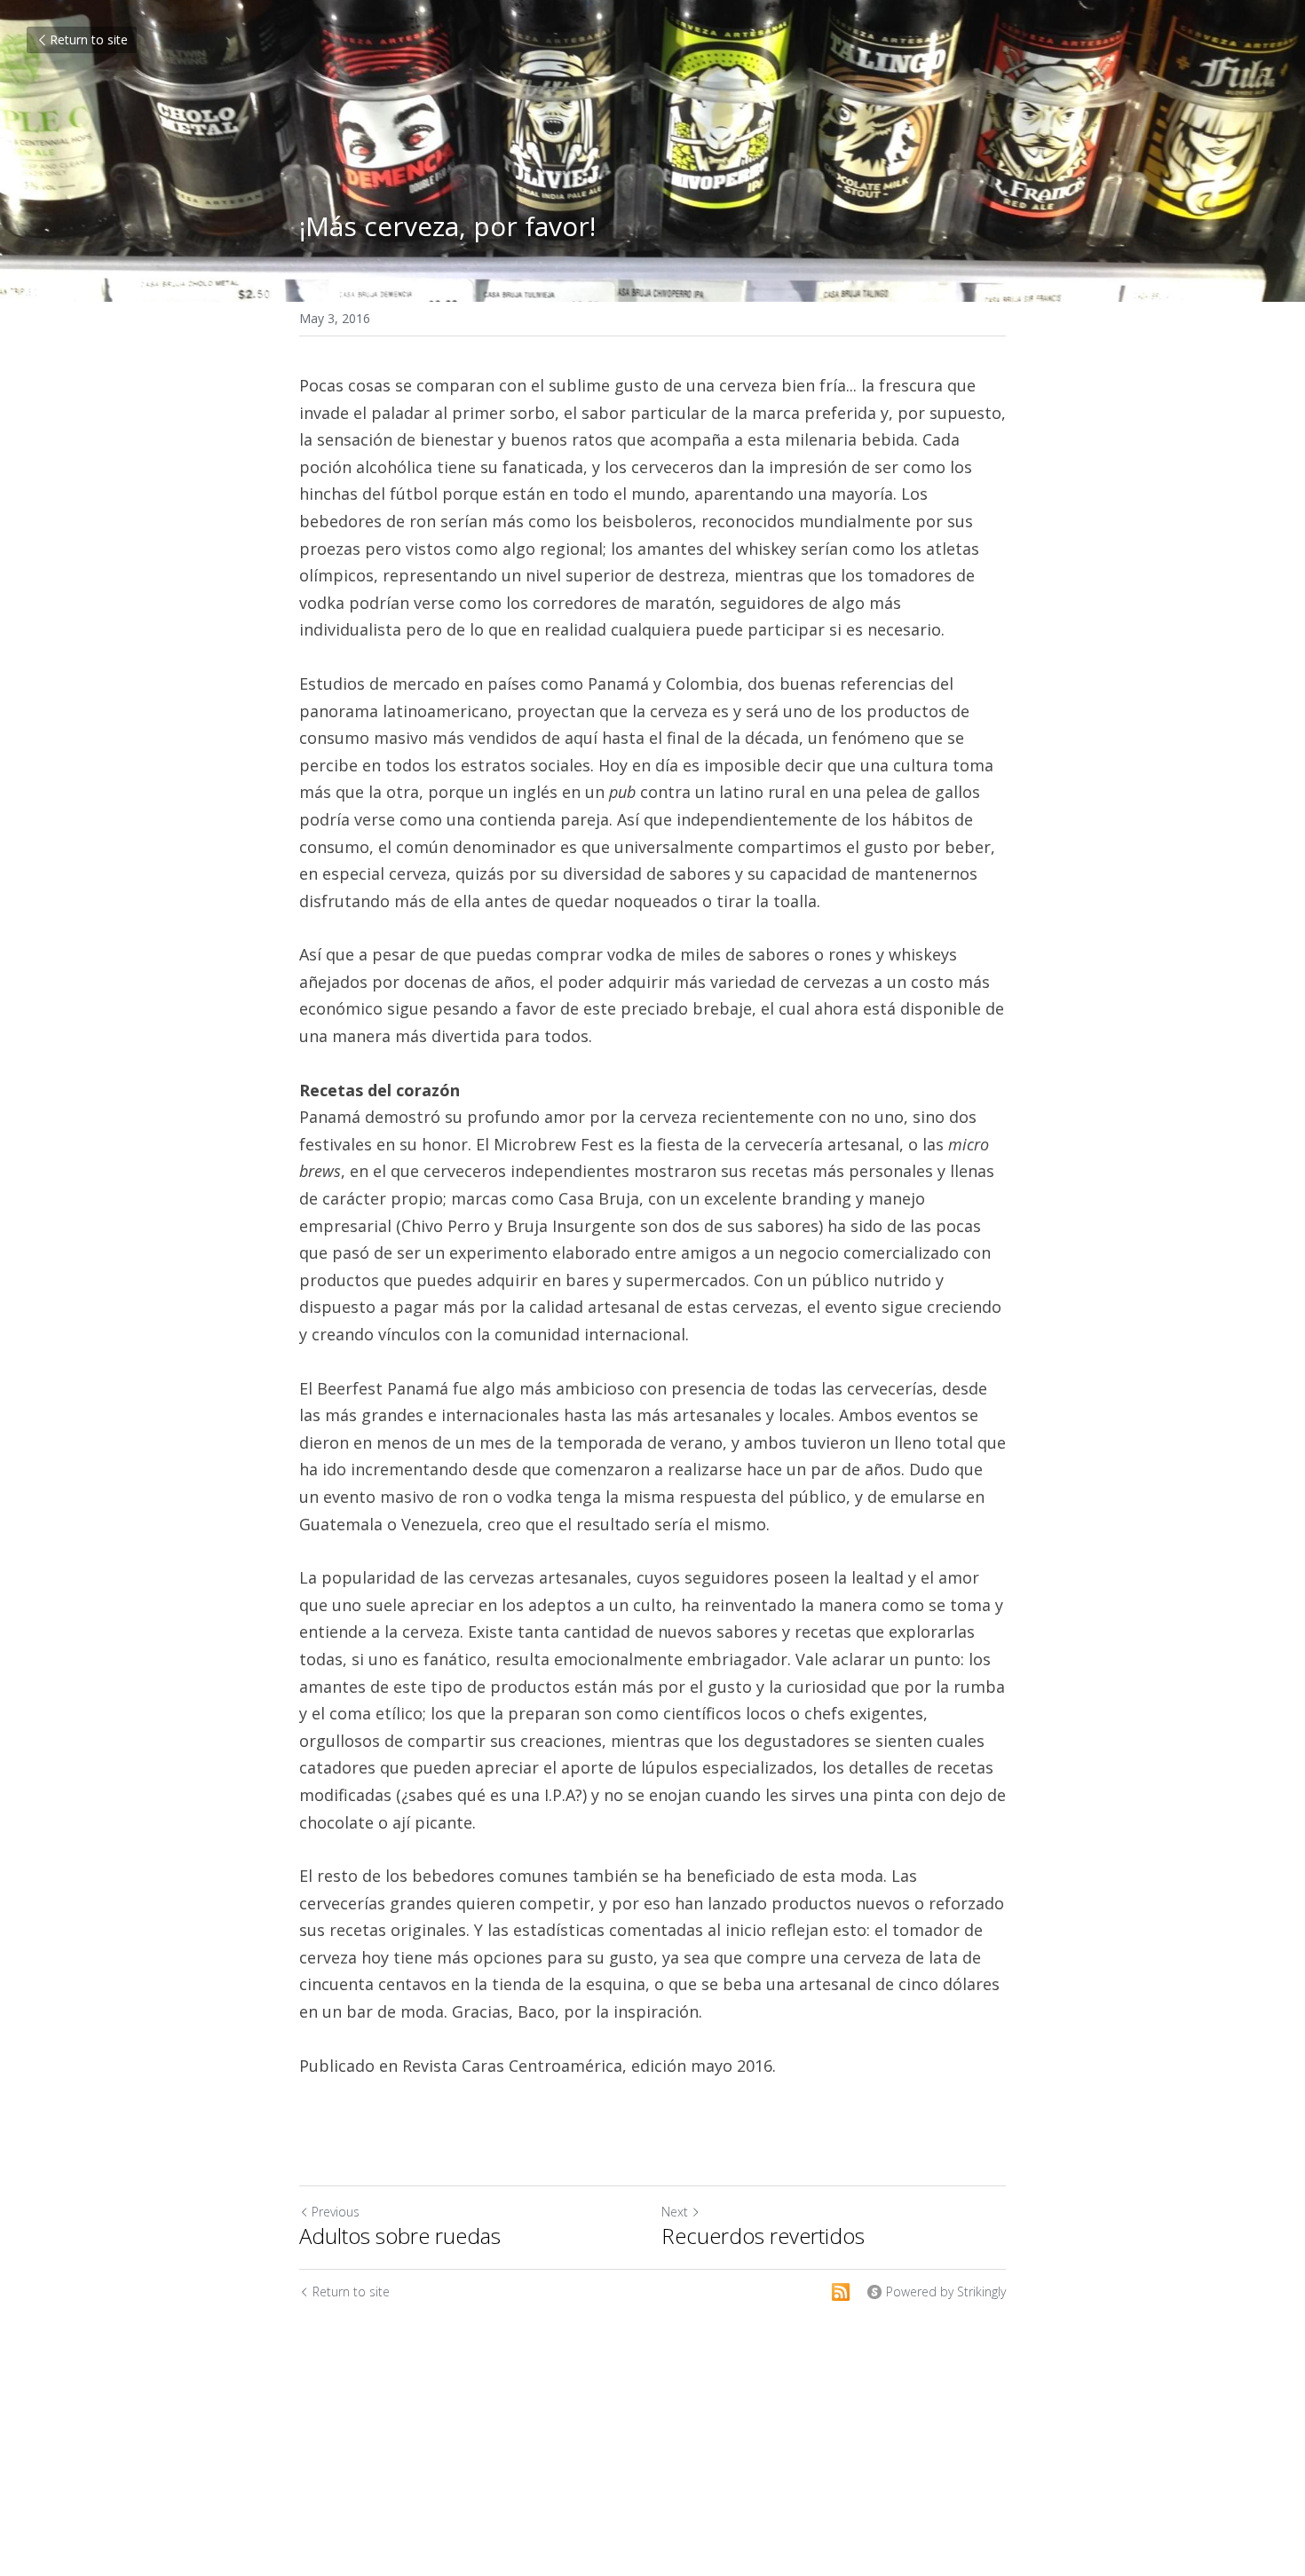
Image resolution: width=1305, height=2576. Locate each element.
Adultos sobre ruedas (400, 2236)
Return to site (89, 40)
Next (675, 2212)
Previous (336, 2212)
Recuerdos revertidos (763, 2236)
